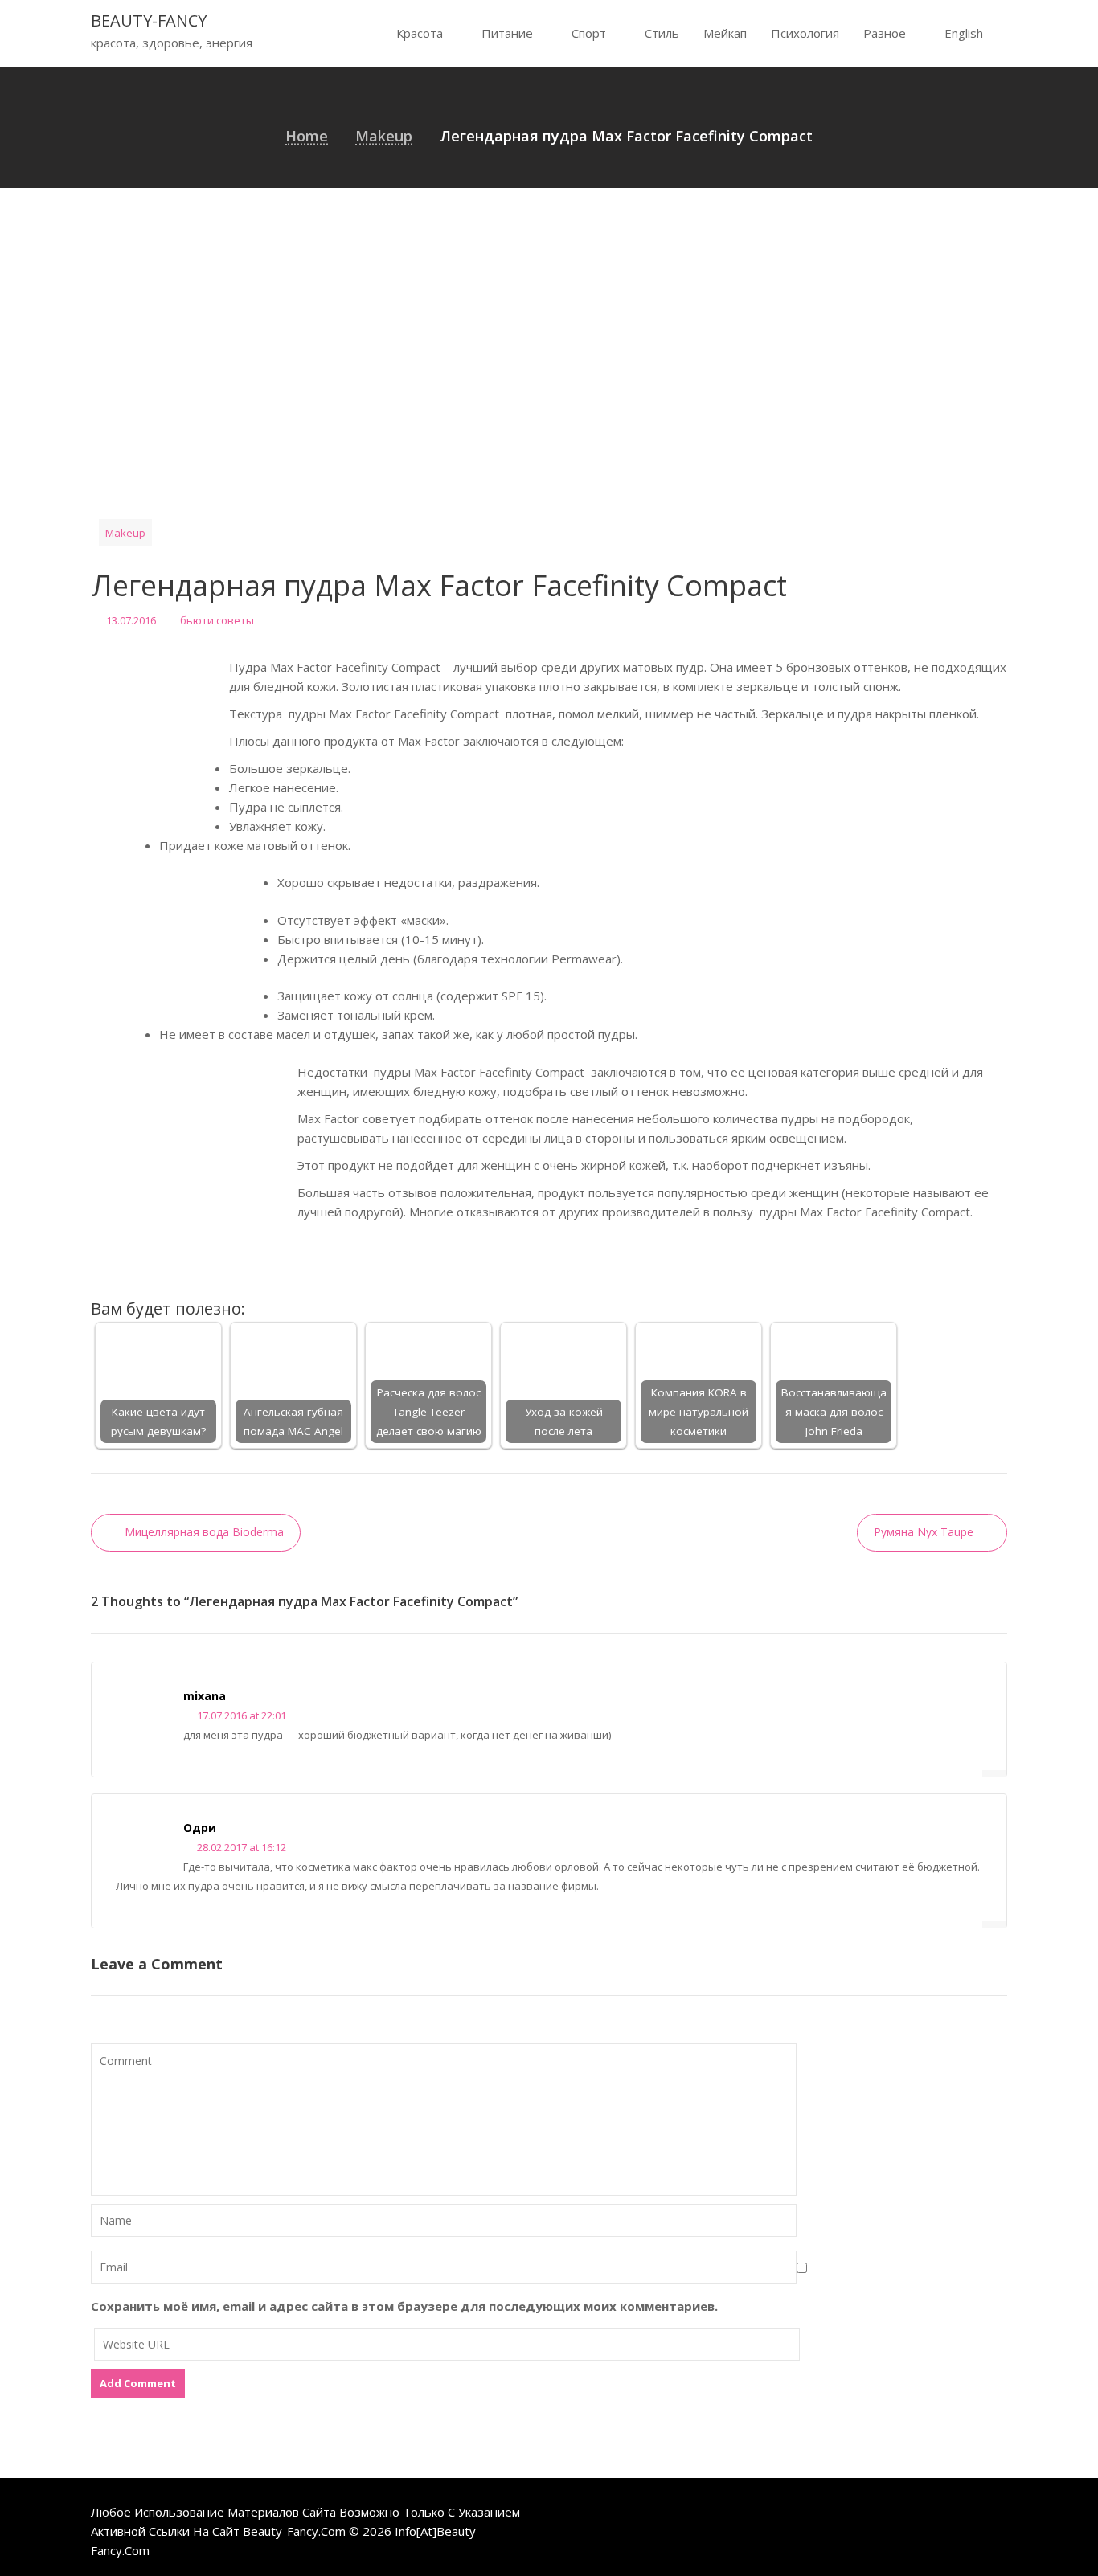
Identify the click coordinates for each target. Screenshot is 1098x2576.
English (964, 33)
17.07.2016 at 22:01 (240, 1715)
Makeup (125, 533)
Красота (420, 33)
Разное (885, 33)
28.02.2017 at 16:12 (240, 1847)
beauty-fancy (149, 20)
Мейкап (725, 33)
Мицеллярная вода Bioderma (204, 1532)
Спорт (589, 33)
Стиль (662, 33)
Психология (805, 33)
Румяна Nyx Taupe (924, 1532)
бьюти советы (217, 620)
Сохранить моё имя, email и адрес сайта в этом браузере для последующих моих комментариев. (404, 2306)
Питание (507, 33)
